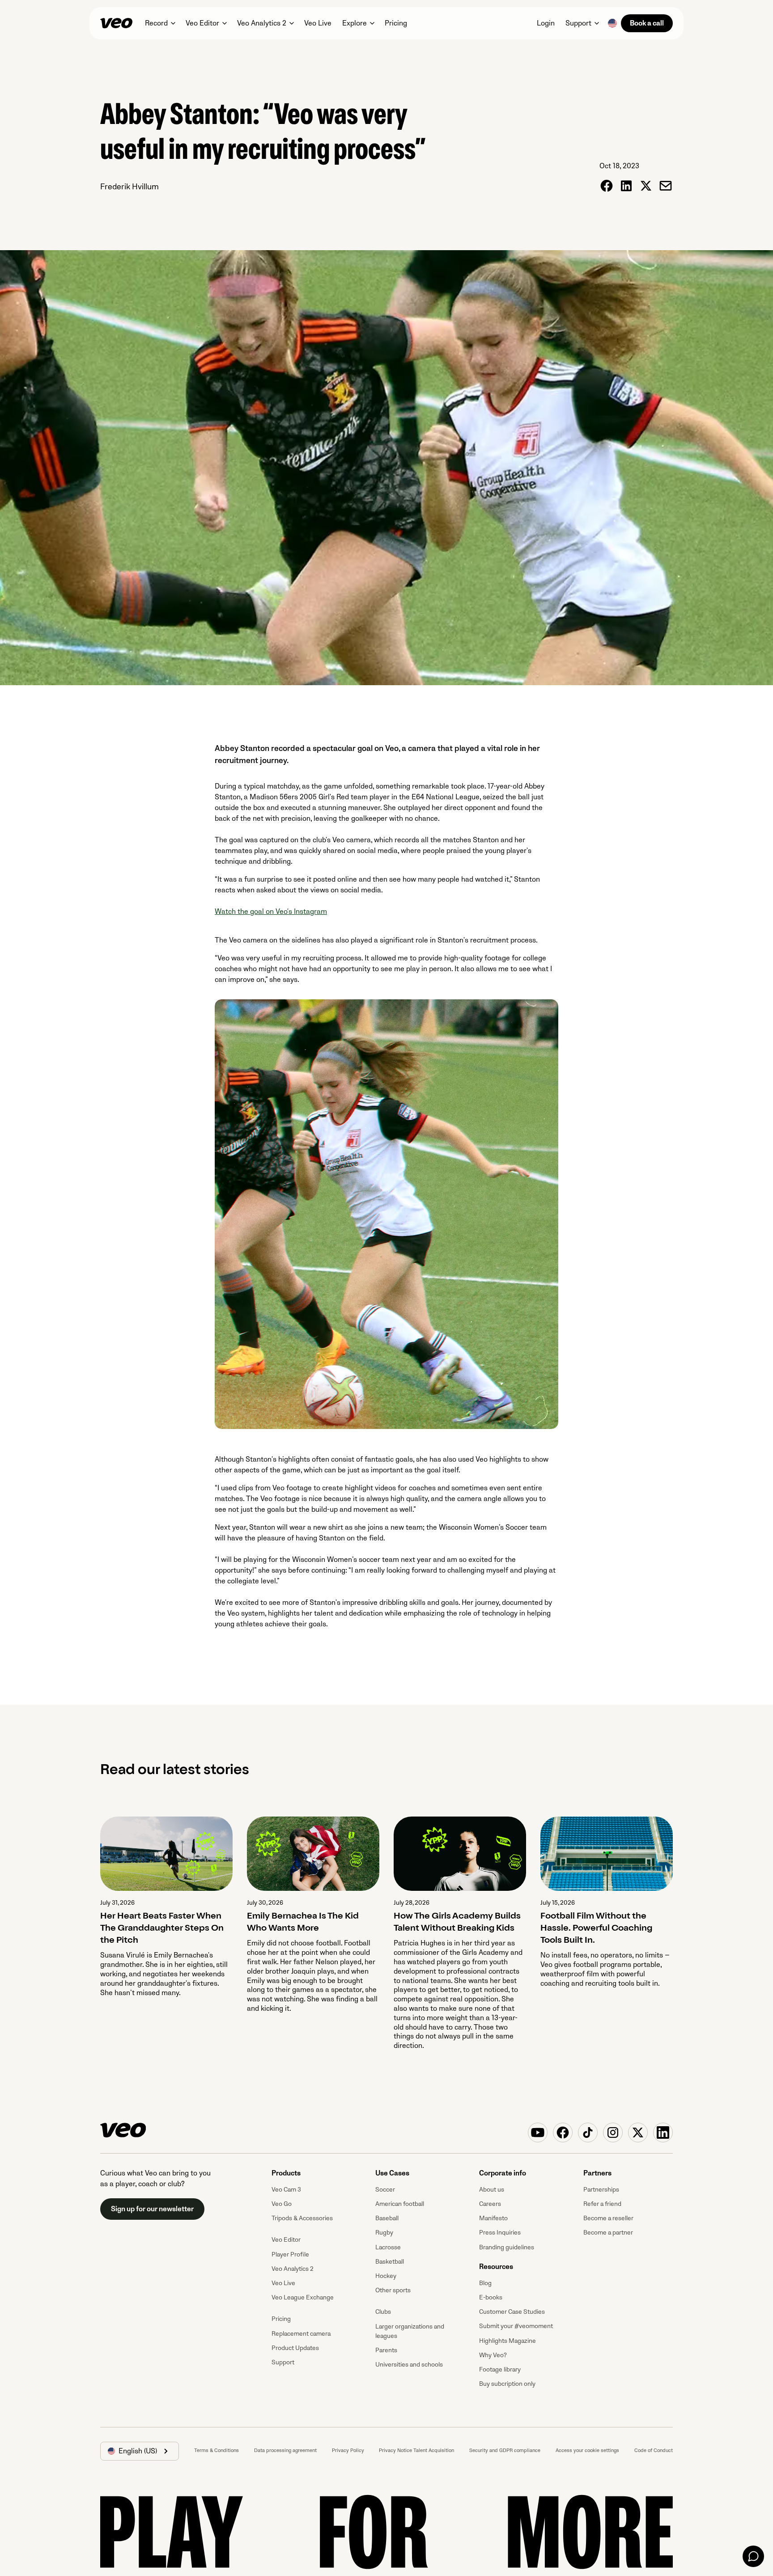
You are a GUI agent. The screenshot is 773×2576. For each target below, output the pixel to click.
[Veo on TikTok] (588, 2132)
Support (283, 2362)
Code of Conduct (654, 2450)
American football (400, 2204)
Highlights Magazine (508, 2341)
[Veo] (116, 23)
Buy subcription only (507, 2384)
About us (492, 2190)
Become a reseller (608, 2218)
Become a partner (608, 2233)
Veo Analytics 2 (293, 2269)
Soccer (385, 2190)
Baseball (387, 2218)
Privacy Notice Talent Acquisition (416, 2450)
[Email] (666, 186)
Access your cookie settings (587, 2450)
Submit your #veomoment (516, 2326)
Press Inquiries (500, 2233)
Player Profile (290, 2254)
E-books (491, 2297)
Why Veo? (493, 2355)
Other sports (393, 2290)
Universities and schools (409, 2365)
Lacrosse (388, 2247)
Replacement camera (301, 2334)
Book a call (647, 23)
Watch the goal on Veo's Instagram (271, 912)
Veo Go (282, 2204)
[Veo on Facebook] (563, 2132)
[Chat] (753, 2556)
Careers (490, 2204)
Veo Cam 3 (286, 2190)
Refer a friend (602, 2204)
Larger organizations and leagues (410, 2331)
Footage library (500, 2369)
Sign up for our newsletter (152, 2209)
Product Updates (295, 2348)
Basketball (390, 2262)
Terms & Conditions (217, 2450)
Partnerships (601, 2190)
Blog (485, 2283)
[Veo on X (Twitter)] (638, 2132)
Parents (386, 2350)
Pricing (281, 2319)
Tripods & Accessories (302, 2218)
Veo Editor (286, 2240)
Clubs (383, 2312)
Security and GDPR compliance (505, 2450)
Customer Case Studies (512, 2312)
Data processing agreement (285, 2450)
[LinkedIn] (626, 186)
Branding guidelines (507, 2247)
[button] (160, 23)
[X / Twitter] (646, 186)
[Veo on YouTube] (538, 2132)
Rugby (384, 2233)
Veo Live (283, 2283)
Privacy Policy (348, 2450)
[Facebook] (607, 186)
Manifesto (493, 2218)
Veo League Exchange (303, 2297)
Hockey (386, 2276)
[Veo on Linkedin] (663, 2132)
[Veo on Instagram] (613, 2132)
